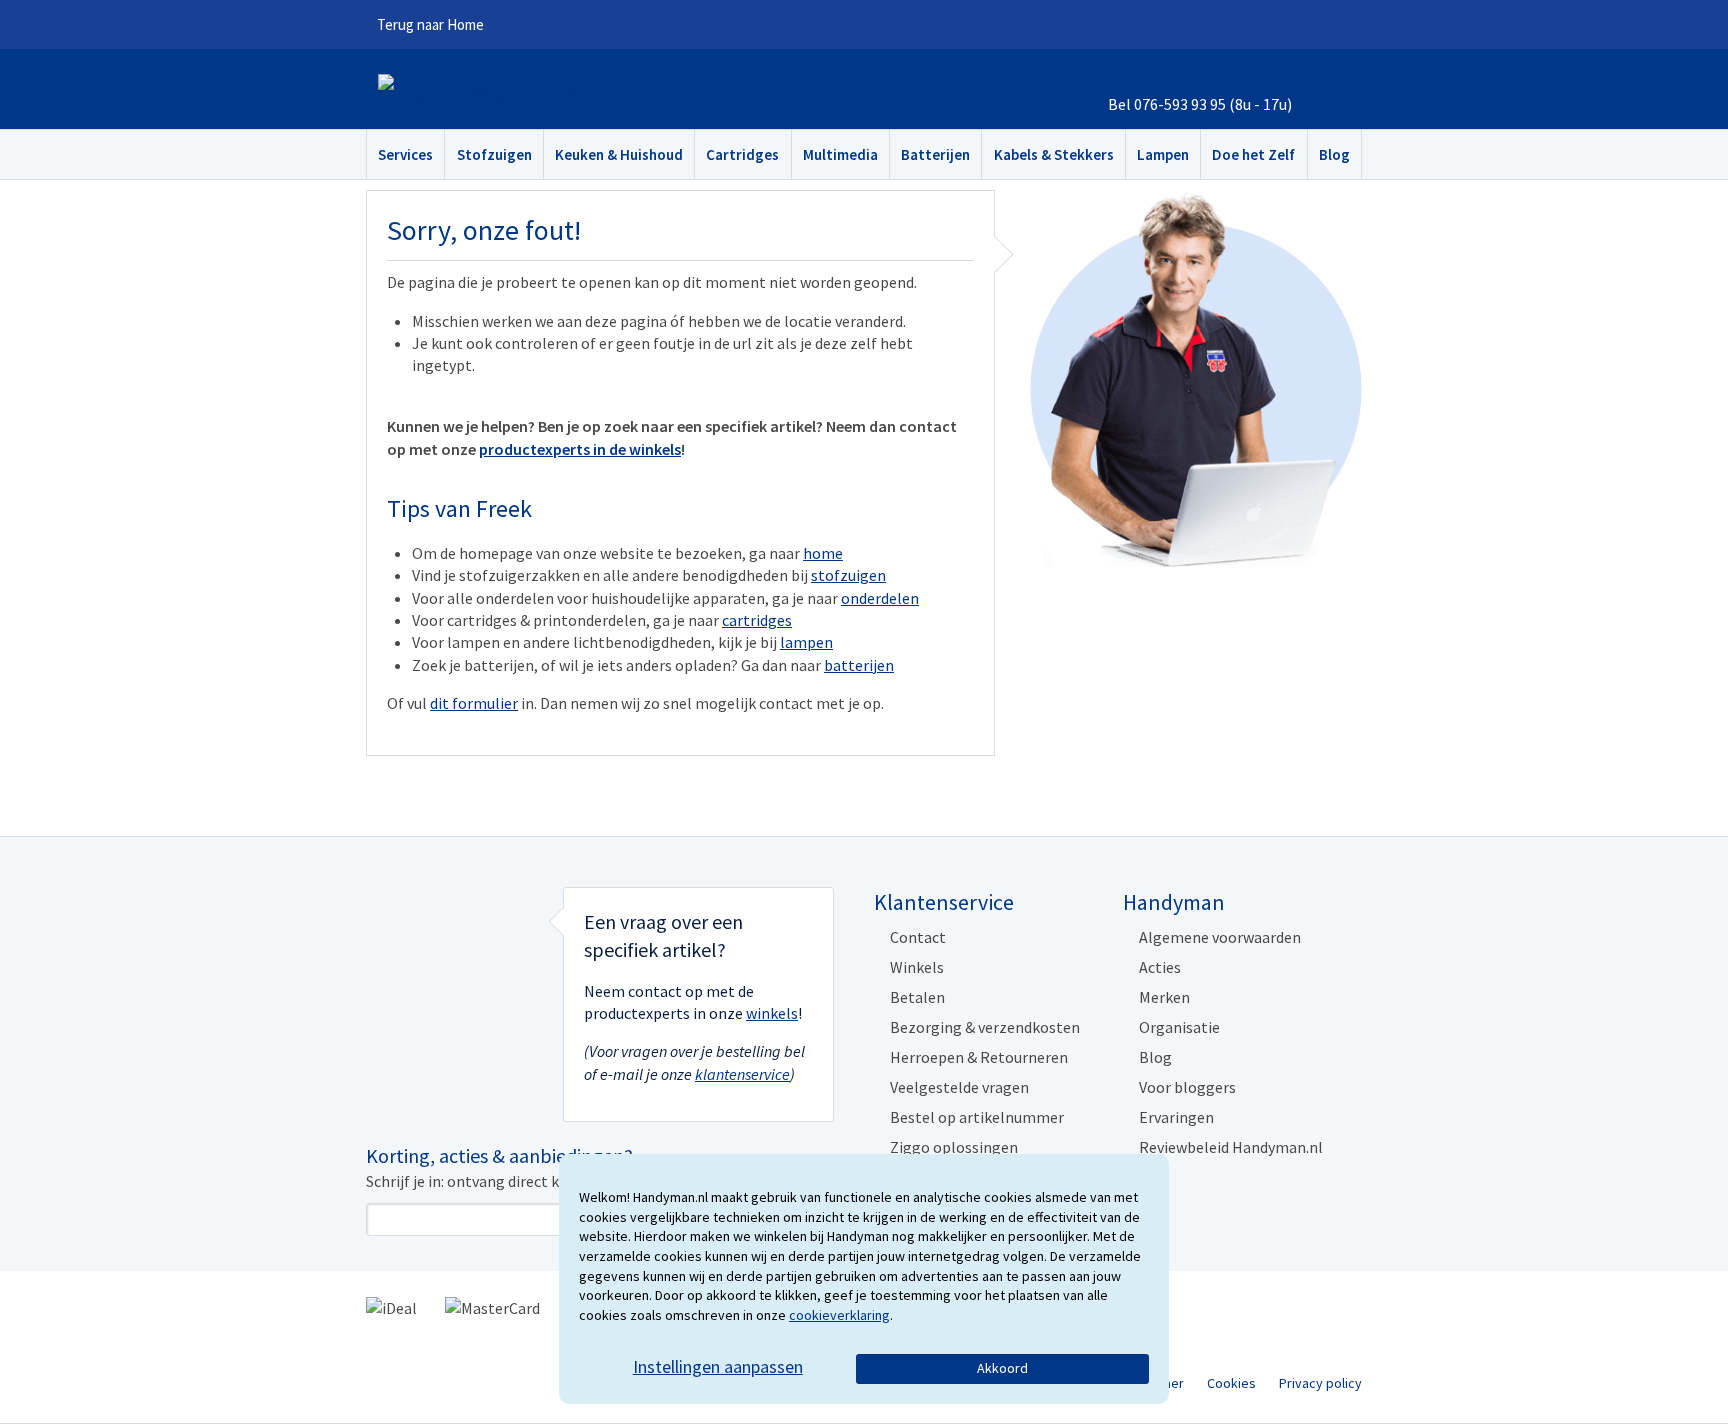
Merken (1164, 997)
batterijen (859, 665)
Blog (1334, 154)
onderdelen (880, 598)
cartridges (757, 620)
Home (430, 24)
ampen (809, 642)
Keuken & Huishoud (619, 154)
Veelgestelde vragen (959, 1087)
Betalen (917, 997)
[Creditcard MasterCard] (492, 1306)
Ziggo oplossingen (954, 1147)
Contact (918, 937)
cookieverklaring (839, 1315)
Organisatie (1179, 1027)
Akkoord (1002, 1368)
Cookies (1231, 1383)
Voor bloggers (1187, 1087)
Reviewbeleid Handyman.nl (1231, 1147)
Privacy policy (1320, 1383)
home (823, 553)
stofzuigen (848, 575)
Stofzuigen (494, 154)
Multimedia (840, 154)
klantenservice (742, 1074)
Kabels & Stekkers (1054, 154)
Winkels (917, 967)
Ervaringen (1176, 1117)
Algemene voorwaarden (1220, 937)
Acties (1160, 967)
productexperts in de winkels (580, 449)
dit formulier (474, 703)
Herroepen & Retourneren (979, 1057)
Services (405, 154)
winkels (772, 1013)
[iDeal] (391, 1306)
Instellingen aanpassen (718, 1366)
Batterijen (935, 154)
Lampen (1163, 154)
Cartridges (742, 154)
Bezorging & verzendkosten (985, 1027)
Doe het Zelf (1253, 154)
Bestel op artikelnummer (977, 1117)
